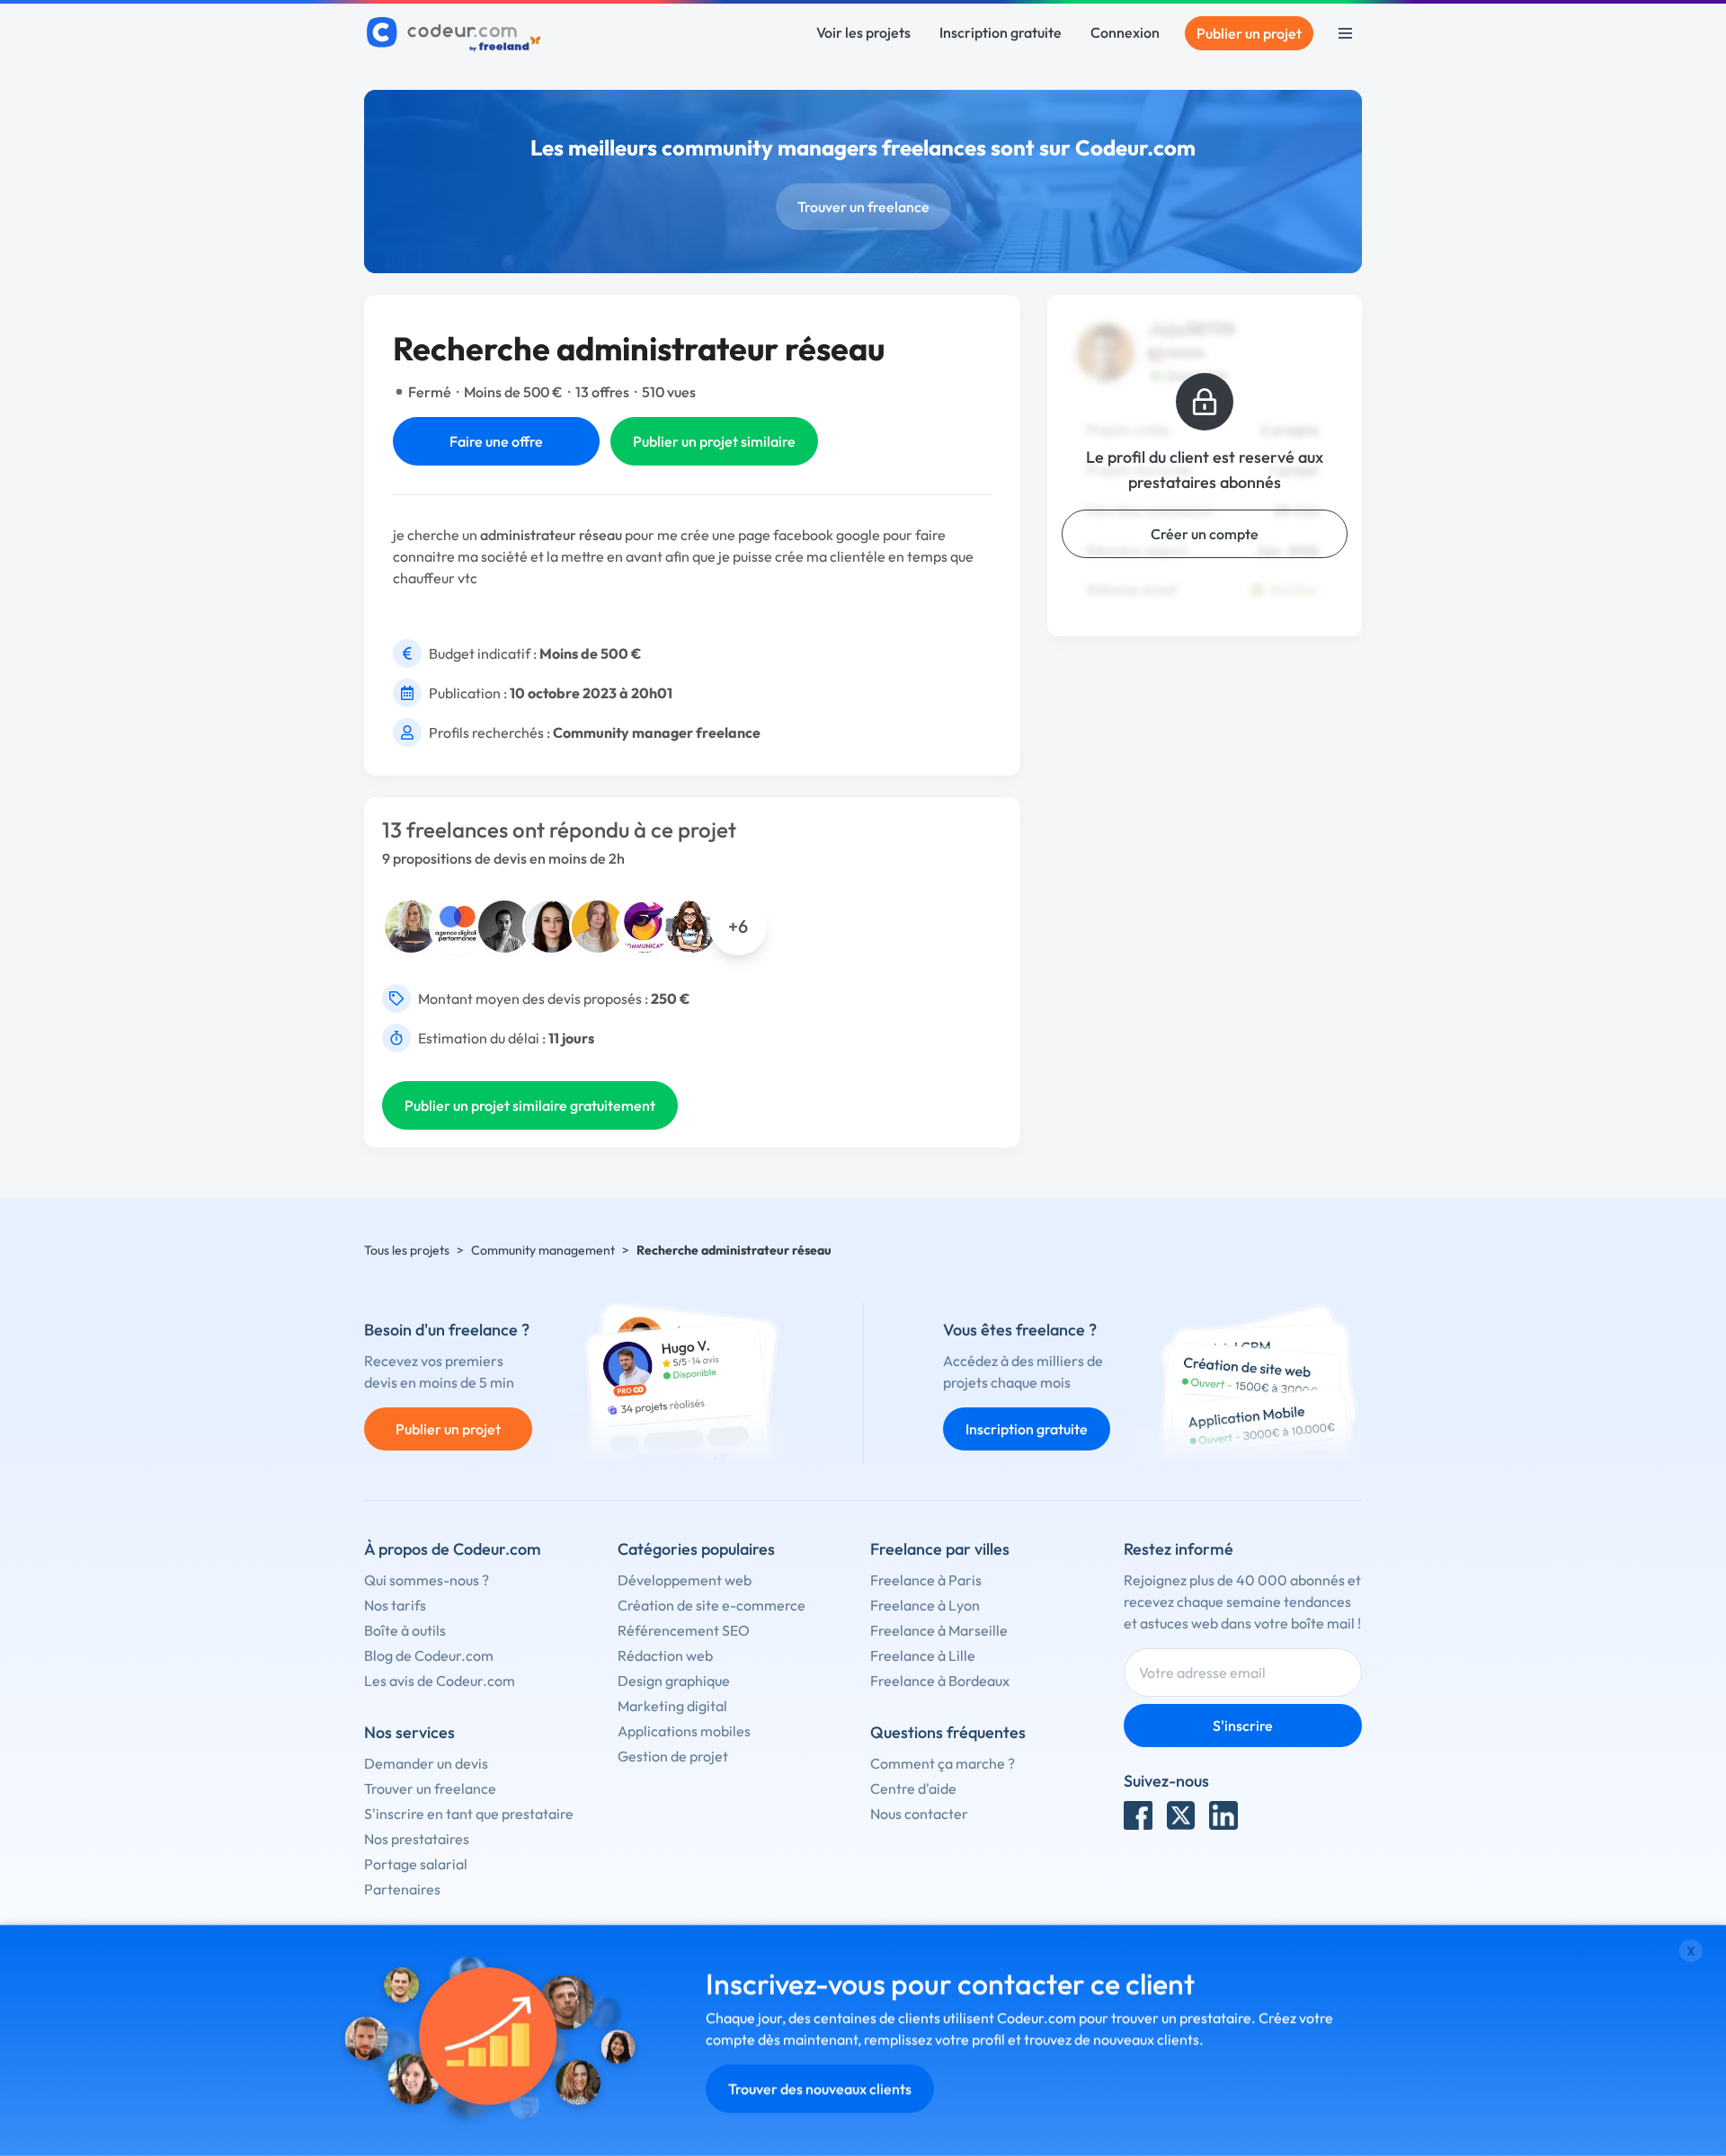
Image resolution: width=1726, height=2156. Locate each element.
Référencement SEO (684, 1630)
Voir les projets (863, 32)
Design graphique (674, 1681)
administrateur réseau (551, 535)
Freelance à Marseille (939, 1630)
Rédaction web (665, 1655)
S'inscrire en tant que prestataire (469, 1814)
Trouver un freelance (863, 207)
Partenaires (402, 1889)
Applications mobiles (684, 1731)
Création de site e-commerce (712, 1605)
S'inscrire (1243, 1726)
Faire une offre (496, 441)
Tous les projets (407, 1250)
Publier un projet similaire (714, 441)
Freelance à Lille (923, 1655)
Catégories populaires (696, 1549)
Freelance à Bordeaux (940, 1681)
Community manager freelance (657, 732)
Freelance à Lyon (925, 1605)
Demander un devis (426, 1763)
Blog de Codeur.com (429, 1655)
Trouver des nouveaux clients (820, 2089)
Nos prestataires (417, 1839)
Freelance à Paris (926, 1580)
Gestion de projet (673, 1756)
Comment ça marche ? (943, 1763)
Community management (543, 1250)
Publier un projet (1249, 33)
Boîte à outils (405, 1630)
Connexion (1125, 32)
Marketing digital (672, 1706)
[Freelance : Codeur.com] (456, 33)
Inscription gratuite (1001, 32)
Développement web (685, 1580)
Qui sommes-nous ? (427, 1580)
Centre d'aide (913, 1788)
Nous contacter (919, 1814)
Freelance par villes (940, 1549)
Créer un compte (1205, 534)
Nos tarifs (395, 1605)
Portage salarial (416, 1864)
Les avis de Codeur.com (440, 1681)
